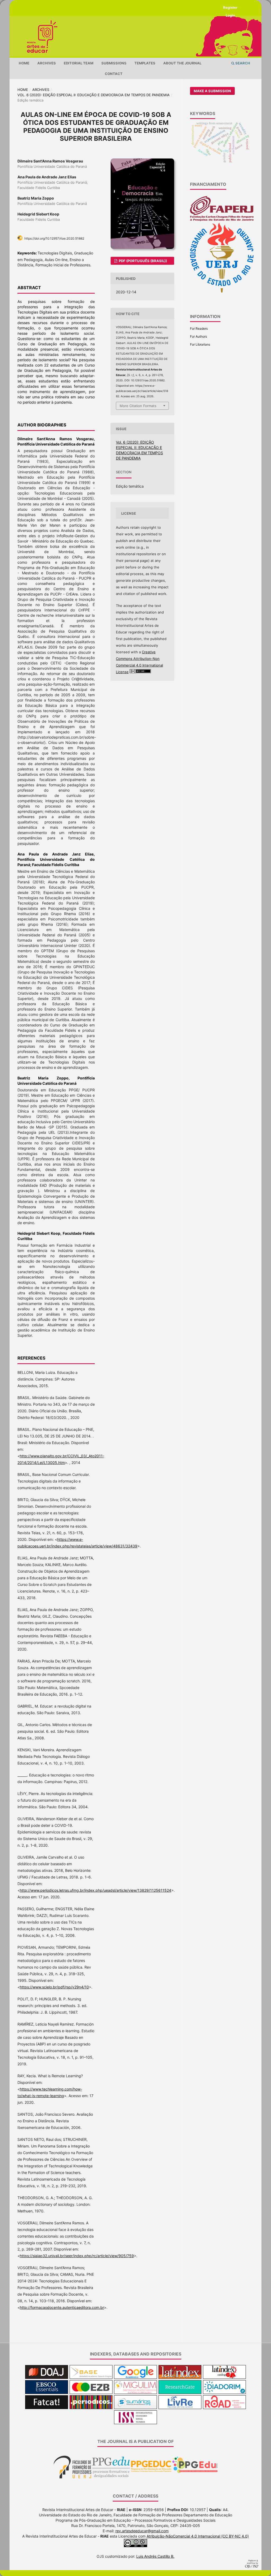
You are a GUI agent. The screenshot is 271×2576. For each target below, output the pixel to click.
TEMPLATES (145, 63)
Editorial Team (79, 63)
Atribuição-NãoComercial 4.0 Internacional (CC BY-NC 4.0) (198, 2536)
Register (230, 7)
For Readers (199, 328)
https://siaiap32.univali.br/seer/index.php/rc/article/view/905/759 (77, 2256)
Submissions (114, 63)
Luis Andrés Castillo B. (155, 2556)
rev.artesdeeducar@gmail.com (142, 2531)
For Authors (198, 336)
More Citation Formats (138, 406)
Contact (114, 74)
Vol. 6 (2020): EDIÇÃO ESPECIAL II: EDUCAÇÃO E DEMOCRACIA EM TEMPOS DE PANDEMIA (94, 95)
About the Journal (182, 63)
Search (242, 63)
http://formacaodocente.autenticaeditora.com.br (62, 2307)
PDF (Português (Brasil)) (143, 261)
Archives (47, 63)
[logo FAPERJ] (222, 220)
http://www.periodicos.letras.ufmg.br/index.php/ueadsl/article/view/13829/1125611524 (96, 1890)
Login (230, 15)
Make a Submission (212, 91)
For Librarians (200, 344)
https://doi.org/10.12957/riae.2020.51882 (54, 238)
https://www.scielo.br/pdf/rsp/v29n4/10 (54, 1987)
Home (24, 63)
